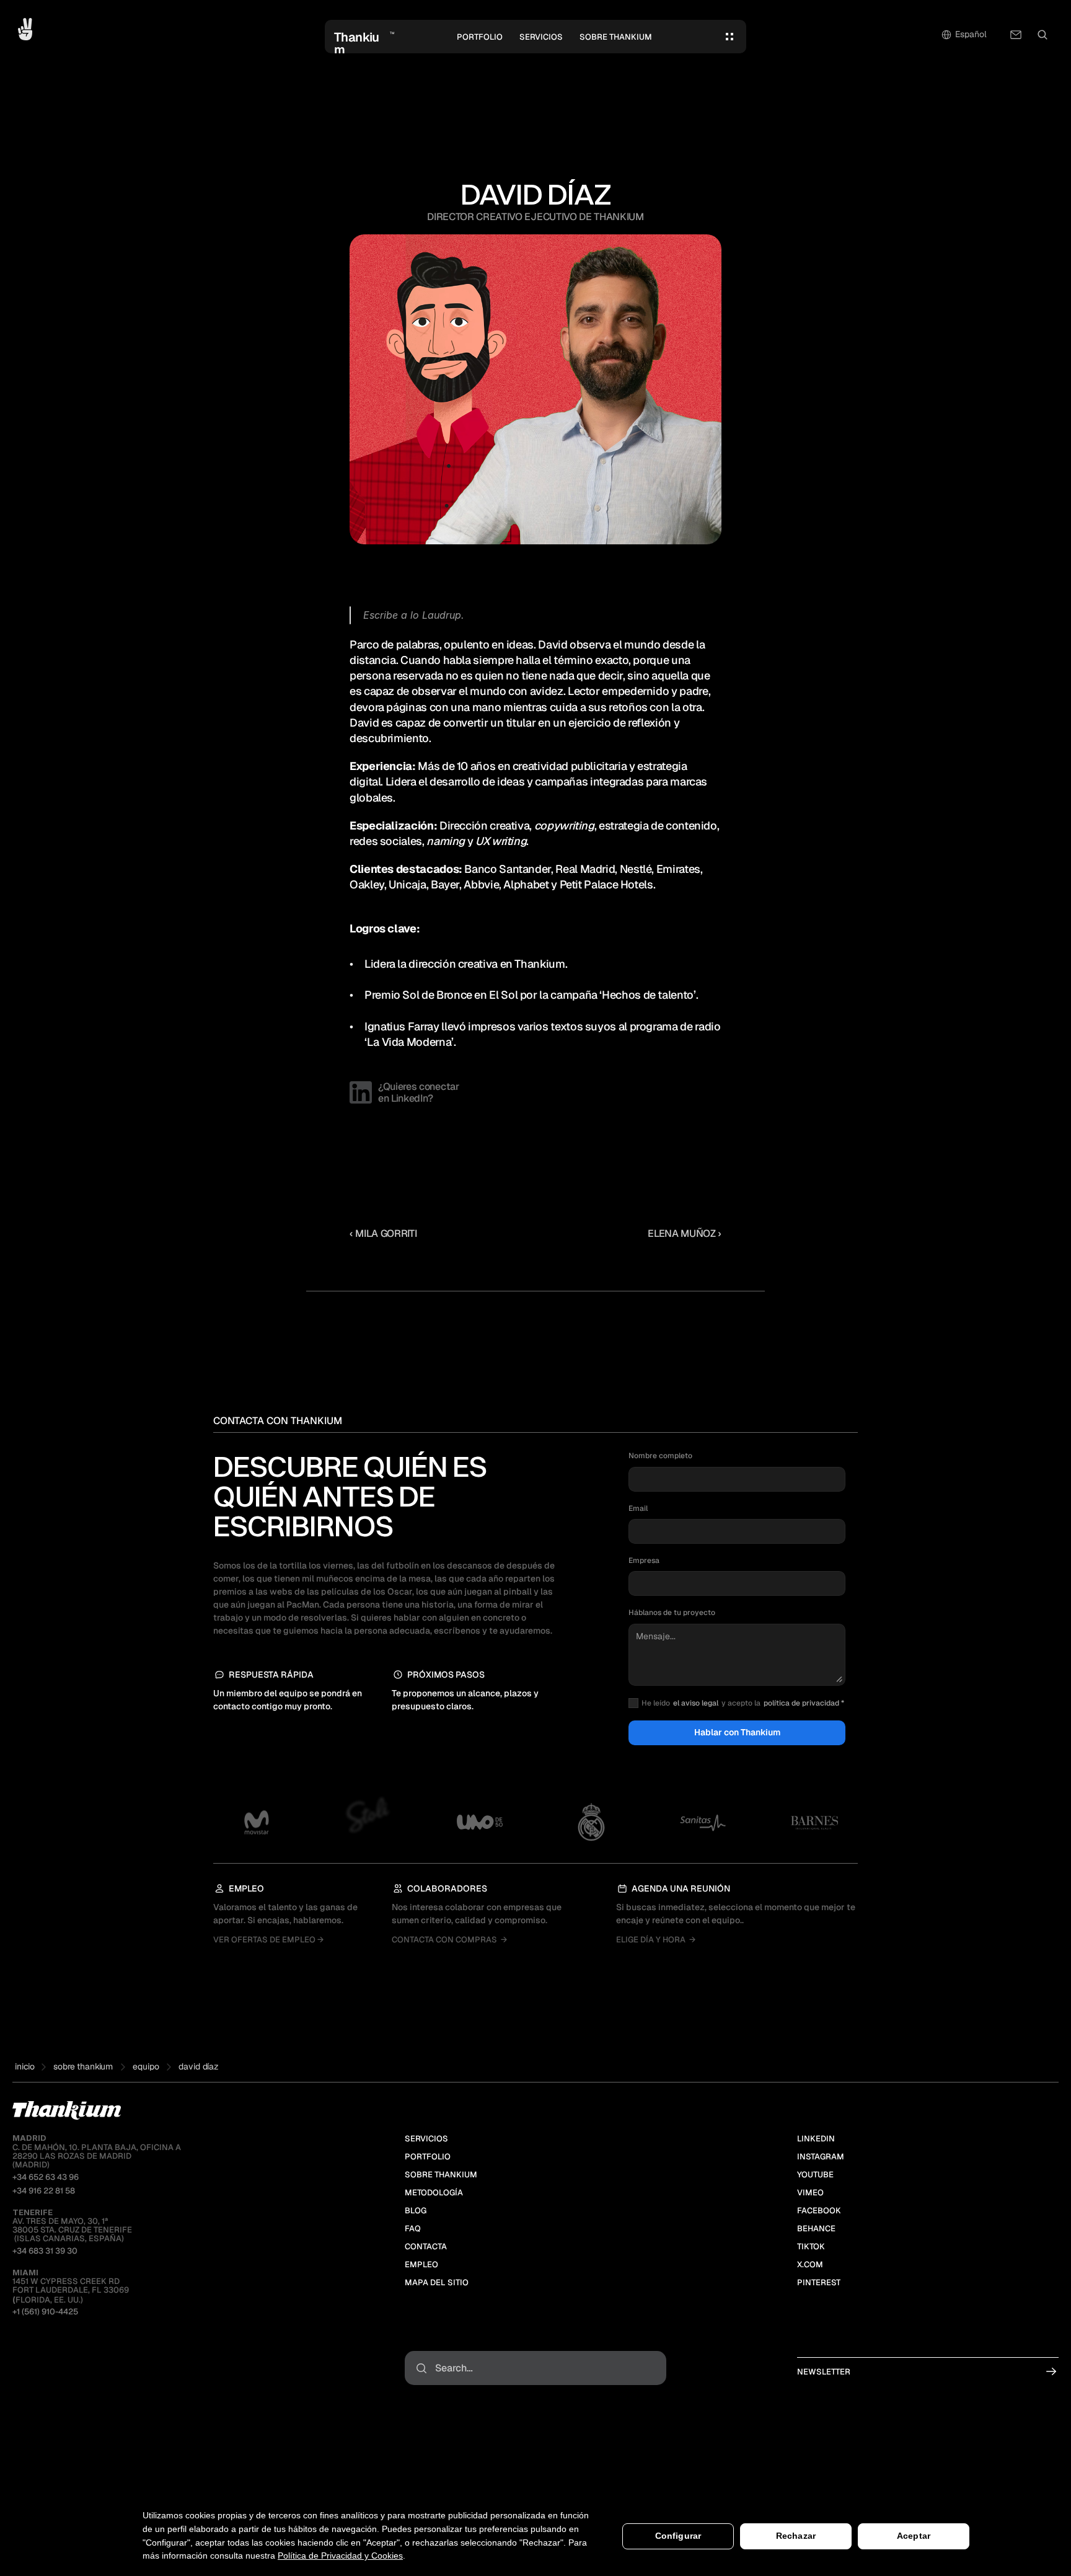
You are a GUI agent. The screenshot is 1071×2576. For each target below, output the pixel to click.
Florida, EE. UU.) (48, 2300)
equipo (146, 2066)
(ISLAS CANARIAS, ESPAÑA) (68, 2238)
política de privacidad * (804, 1703)
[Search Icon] (1042, 35)
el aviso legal (696, 1703)
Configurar (678, 2536)
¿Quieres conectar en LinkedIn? (420, 1092)
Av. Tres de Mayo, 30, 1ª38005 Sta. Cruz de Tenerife (72, 2221)
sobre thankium (83, 2066)
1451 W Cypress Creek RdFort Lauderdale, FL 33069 (71, 2282)
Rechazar (796, 2536)
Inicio (25, 2066)
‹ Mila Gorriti (383, 1233)
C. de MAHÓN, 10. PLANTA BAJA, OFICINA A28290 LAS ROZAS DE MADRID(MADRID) (97, 2151)
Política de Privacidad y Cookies (340, 2556)
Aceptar (914, 2536)
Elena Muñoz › (685, 1233)
